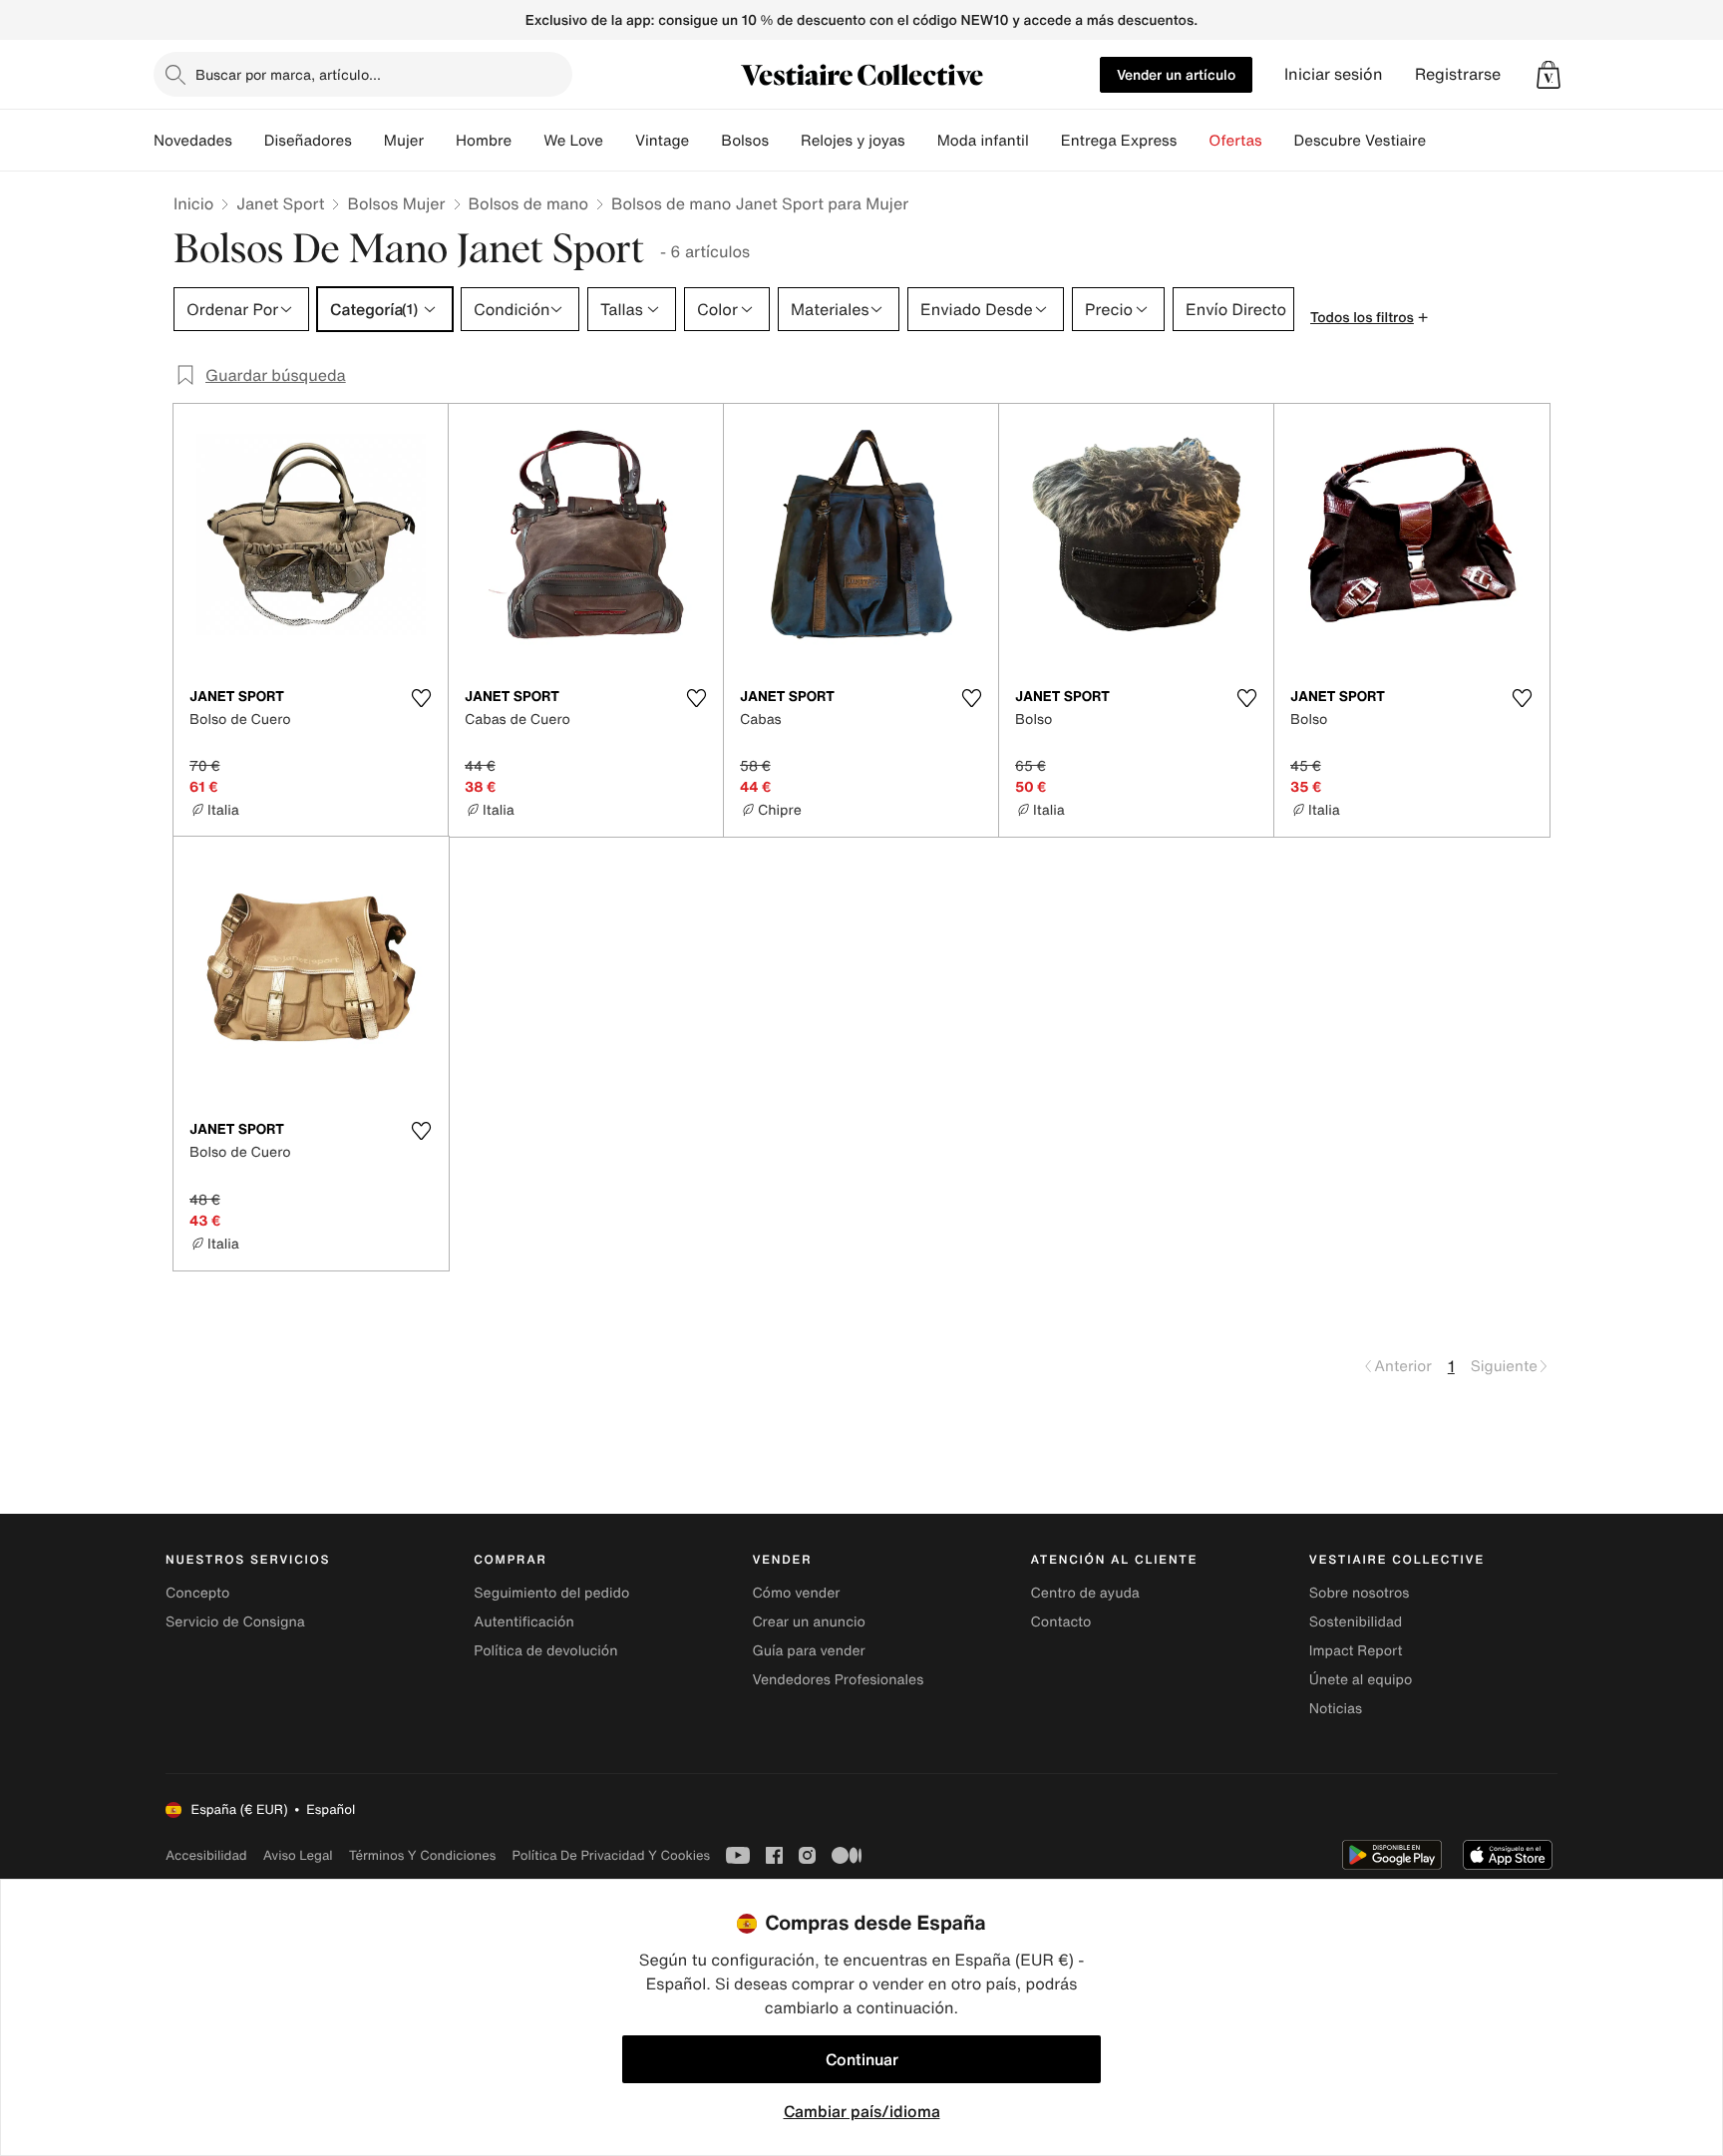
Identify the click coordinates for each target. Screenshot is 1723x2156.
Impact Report (1356, 1651)
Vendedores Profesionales (838, 1680)
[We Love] (619, 141)
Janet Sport (280, 203)
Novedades (193, 141)
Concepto (197, 1593)
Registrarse (1458, 74)
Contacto (1061, 1622)
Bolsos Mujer (396, 203)
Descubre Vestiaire (1361, 141)
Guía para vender (808, 1651)
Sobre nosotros (1360, 1593)
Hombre (484, 141)
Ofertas (1235, 141)
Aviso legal (298, 1855)
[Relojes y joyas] (921, 141)
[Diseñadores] (368, 141)
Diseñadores (308, 141)
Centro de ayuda (1085, 1593)
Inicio (193, 203)
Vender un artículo (1176, 74)
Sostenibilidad (1356, 1622)
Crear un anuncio (808, 1622)
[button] (1549, 75)
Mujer (404, 141)
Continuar (862, 2059)
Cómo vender (796, 1593)
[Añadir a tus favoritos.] (421, 698)
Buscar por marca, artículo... (288, 74)
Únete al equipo (1361, 1680)
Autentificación (524, 1622)
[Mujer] (440, 141)
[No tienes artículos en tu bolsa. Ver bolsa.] (1549, 75)
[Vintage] (705, 141)
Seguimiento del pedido (551, 1593)
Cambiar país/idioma (862, 2111)
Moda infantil (983, 141)
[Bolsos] (785, 141)
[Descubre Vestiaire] (1442, 141)
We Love (573, 141)
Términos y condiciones (423, 1855)
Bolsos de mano (528, 203)
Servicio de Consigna (235, 1622)
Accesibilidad (206, 1855)
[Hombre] (527, 141)
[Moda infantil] (1045, 141)
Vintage (662, 141)
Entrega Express (1119, 141)
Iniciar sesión (1334, 74)
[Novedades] (248, 141)
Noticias (1336, 1709)
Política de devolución (545, 1651)
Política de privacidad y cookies (611, 1855)
